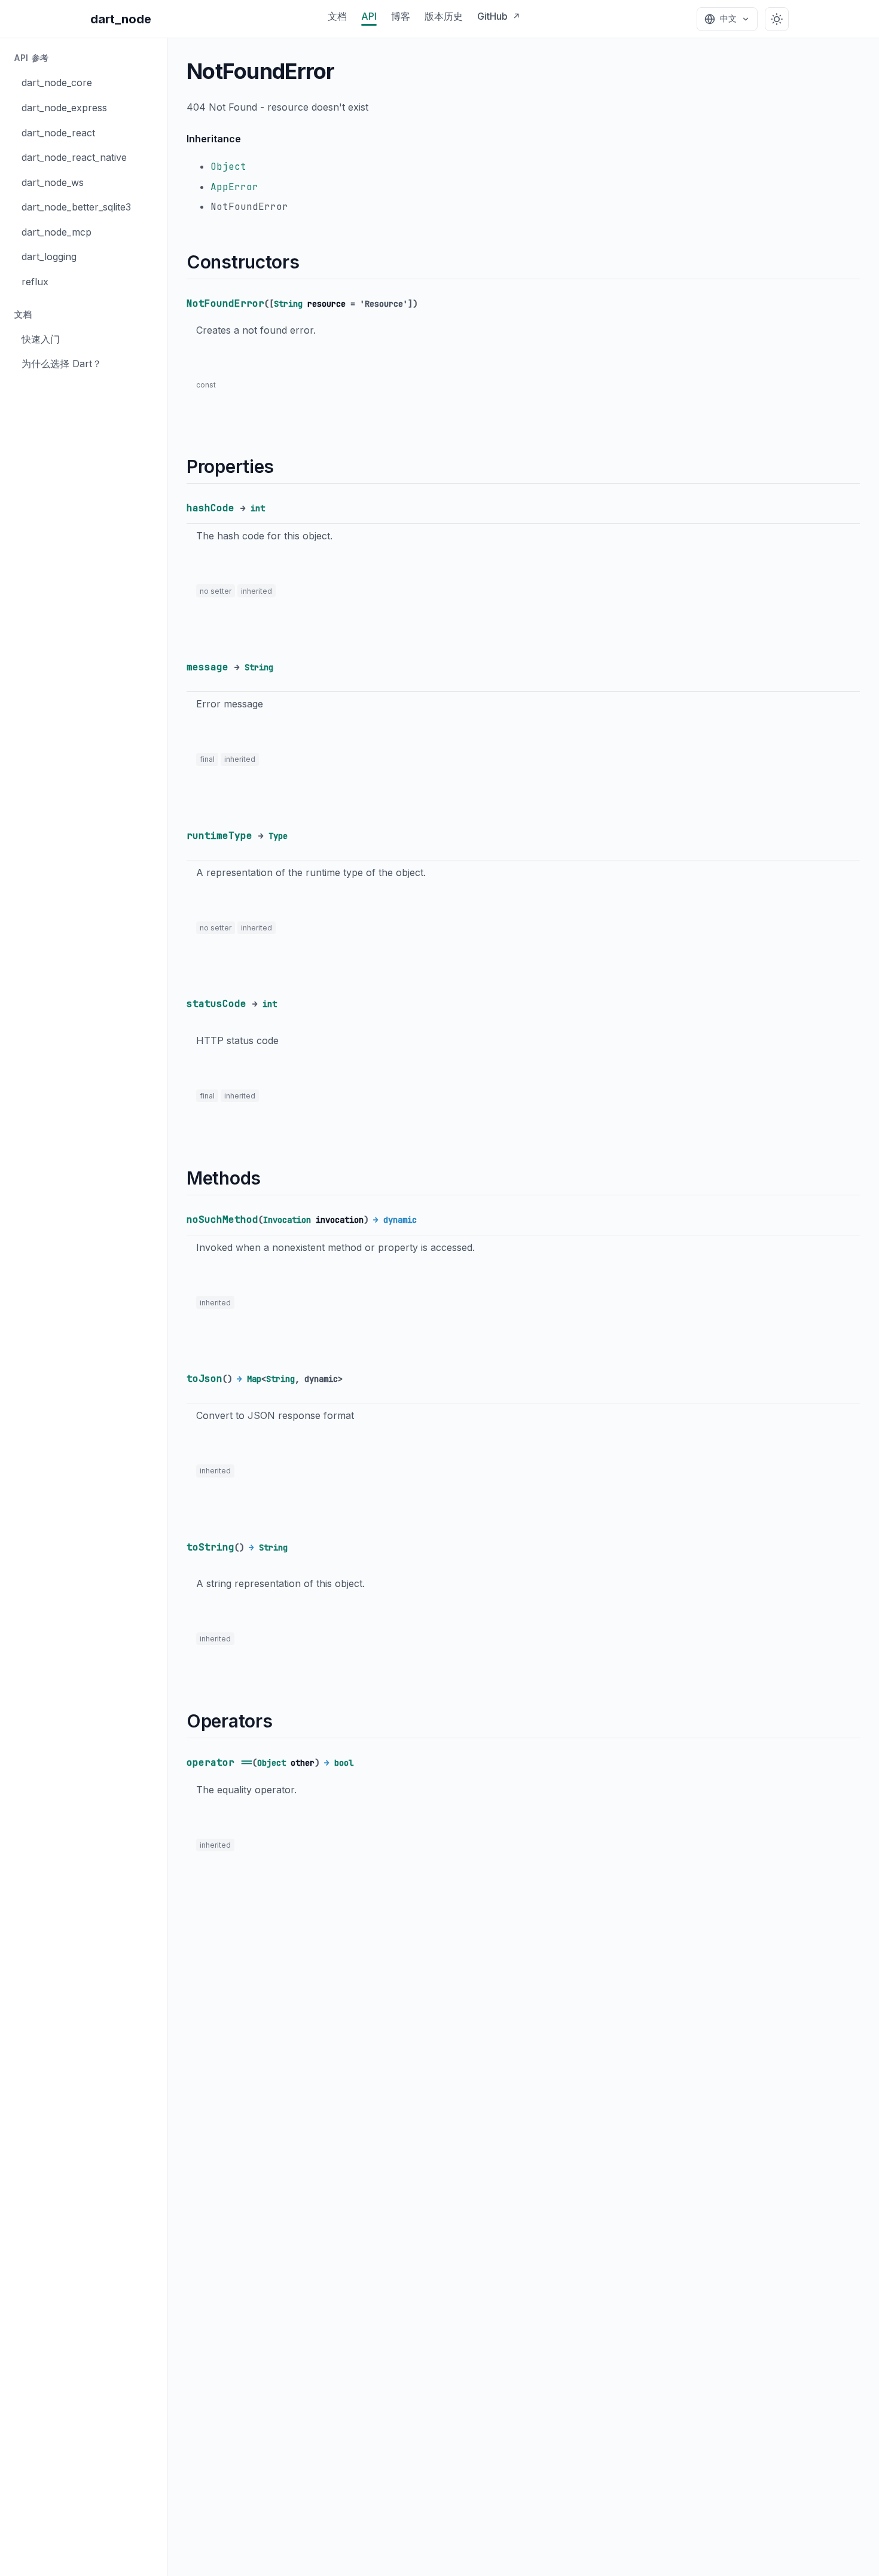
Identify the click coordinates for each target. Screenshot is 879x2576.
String (288, 304)
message (207, 667)
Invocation (287, 1220)
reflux (35, 282)
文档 (337, 16)
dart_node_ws (53, 182)
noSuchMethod (222, 1220)
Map (254, 1379)
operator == (219, 1762)
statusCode (216, 1004)
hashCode (210, 508)
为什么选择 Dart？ (62, 364)
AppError (234, 187)
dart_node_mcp (57, 232)
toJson (205, 1379)
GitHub (499, 16)
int (258, 508)
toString (210, 1547)
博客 (401, 16)
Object (228, 167)
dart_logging (49, 257)
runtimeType (219, 836)
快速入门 (41, 339)
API (369, 16)
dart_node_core (57, 83)
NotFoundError (225, 303)
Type (278, 836)
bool (344, 1763)
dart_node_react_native (74, 157)
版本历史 (444, 16)
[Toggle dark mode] (777, 19)
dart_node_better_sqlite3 (76, 207)
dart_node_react (58, 132)
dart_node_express (64, 108)
